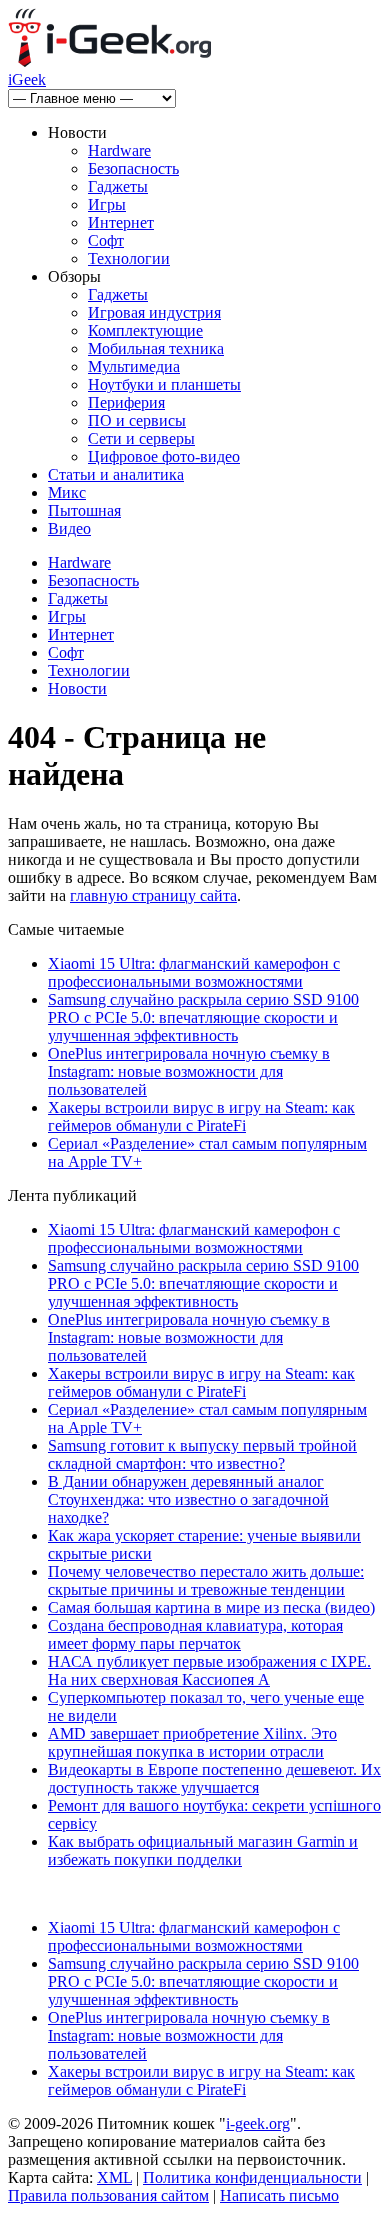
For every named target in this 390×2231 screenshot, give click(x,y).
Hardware (119, 150)
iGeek (27, 79)
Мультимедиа (134, 366)
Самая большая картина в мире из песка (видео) (211, 1607)
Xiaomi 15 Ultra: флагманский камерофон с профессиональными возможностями (194, 972)
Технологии (129, 258)
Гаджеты (118, 186)
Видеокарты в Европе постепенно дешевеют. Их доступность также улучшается (214, 1778)
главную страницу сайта (153, 895)
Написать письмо (279, 2195)
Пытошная (84, 510)
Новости (77, 688)
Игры (107, 204)
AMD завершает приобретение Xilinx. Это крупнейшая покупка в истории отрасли (192, 1742)
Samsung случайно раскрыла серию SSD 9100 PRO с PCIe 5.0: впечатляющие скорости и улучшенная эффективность (203, 1017)
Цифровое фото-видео (164, 456)
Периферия (126, 402)
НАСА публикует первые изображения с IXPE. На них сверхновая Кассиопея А (209, 1670)
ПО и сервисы (137, 420)
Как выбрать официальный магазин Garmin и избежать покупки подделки (203, 1850)
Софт (106, 240)
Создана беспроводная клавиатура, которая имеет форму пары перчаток (195, 1634)
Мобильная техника (156, 348)
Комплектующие (145, 330)
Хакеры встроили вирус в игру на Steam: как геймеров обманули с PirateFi (201, 1116)
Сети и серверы (141, 438)
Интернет (121, 222)
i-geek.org (258, 2123)
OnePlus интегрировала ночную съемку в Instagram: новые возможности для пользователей (189, 1071)
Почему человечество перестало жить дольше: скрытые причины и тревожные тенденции (206, 1580)
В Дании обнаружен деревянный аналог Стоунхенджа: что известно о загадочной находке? (188, 1499)
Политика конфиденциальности (252, 2177)
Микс (67, 492)
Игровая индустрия (154, 312)
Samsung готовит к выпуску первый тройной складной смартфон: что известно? (202, 1454)
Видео (69, 528)
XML (114, 2177)
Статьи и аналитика (116, 474)
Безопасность (133, 168)
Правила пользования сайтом (108, 2195)
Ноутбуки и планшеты (164, 384)
